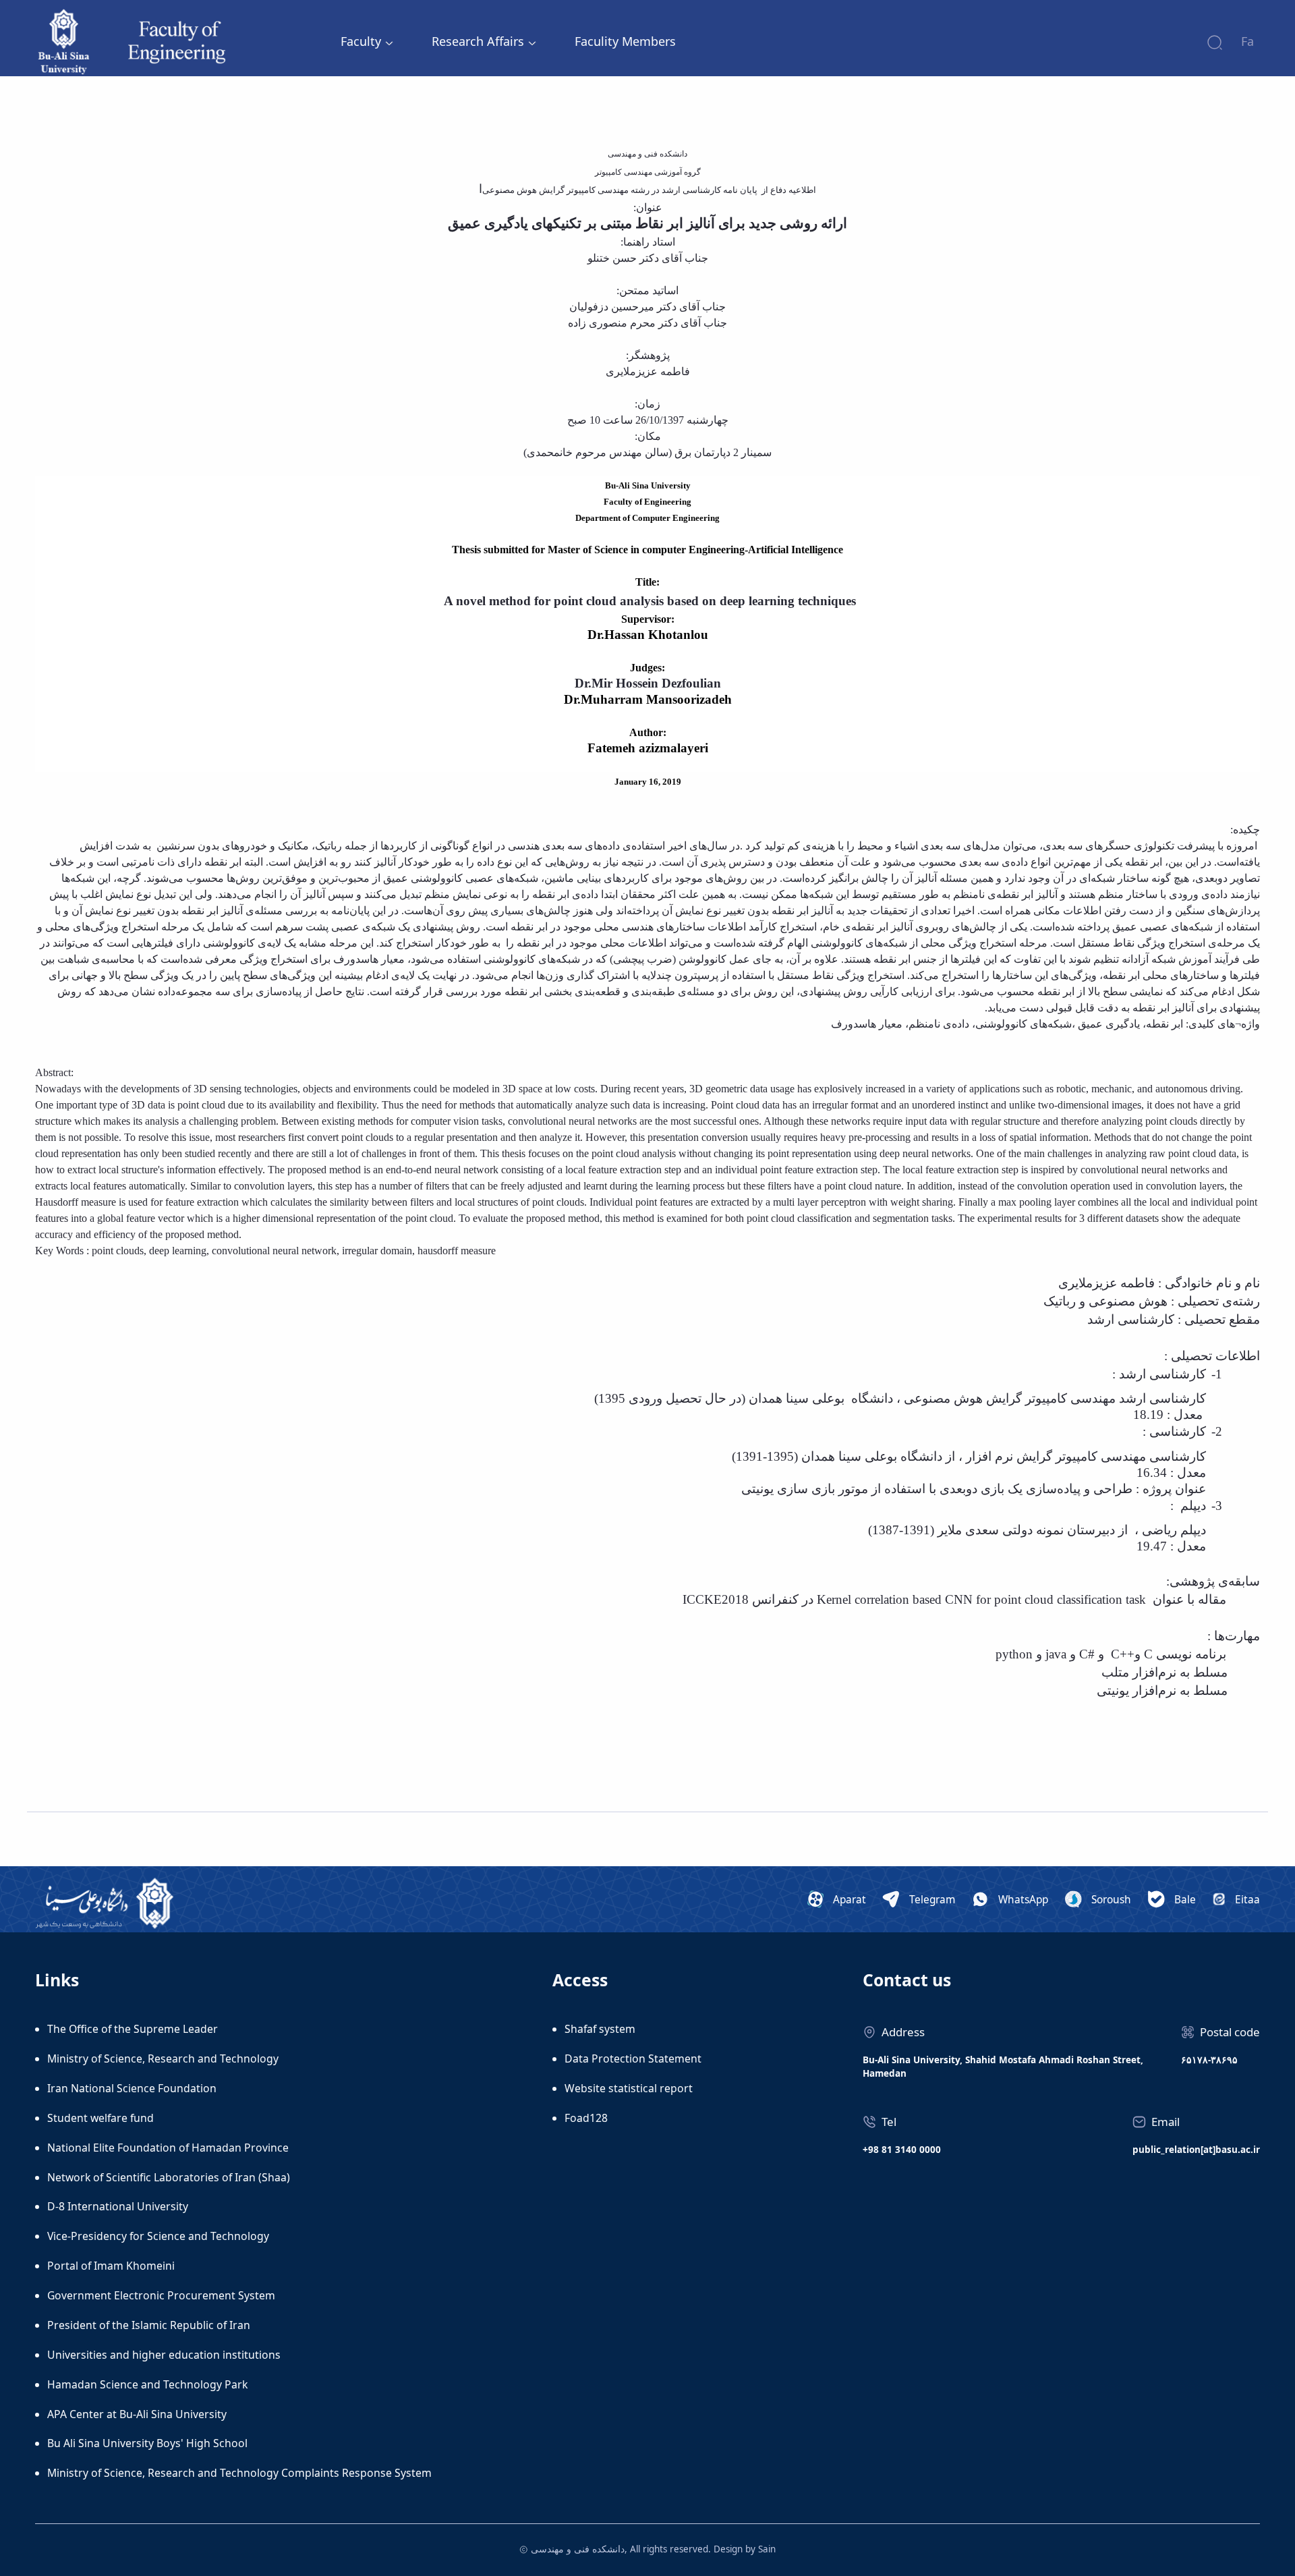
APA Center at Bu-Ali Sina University (137, 2414)
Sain (767, 2549)
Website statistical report (629, 2088)
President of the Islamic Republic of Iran (149, 2325)
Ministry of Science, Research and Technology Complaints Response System (239, 2473)
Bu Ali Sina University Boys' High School (147, 2443)
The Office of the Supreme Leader (133, 2029)
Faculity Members (625, 41)
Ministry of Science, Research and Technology (163, 2059)
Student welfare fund (100, 2118)
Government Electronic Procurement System (161, 2295)
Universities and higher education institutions (164, 2355)
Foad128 (586, 2118)
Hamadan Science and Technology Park (147, 2384)
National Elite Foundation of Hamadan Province (168, 2148)
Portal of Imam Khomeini (111, 2266)
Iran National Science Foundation (132, 2088)
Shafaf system (600, 2029)
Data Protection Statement (633, 2059)
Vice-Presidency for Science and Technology (158, 2236)
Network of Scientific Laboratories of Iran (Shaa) (169, 2177)
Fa (1247, 41)
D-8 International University (118, 2206)
